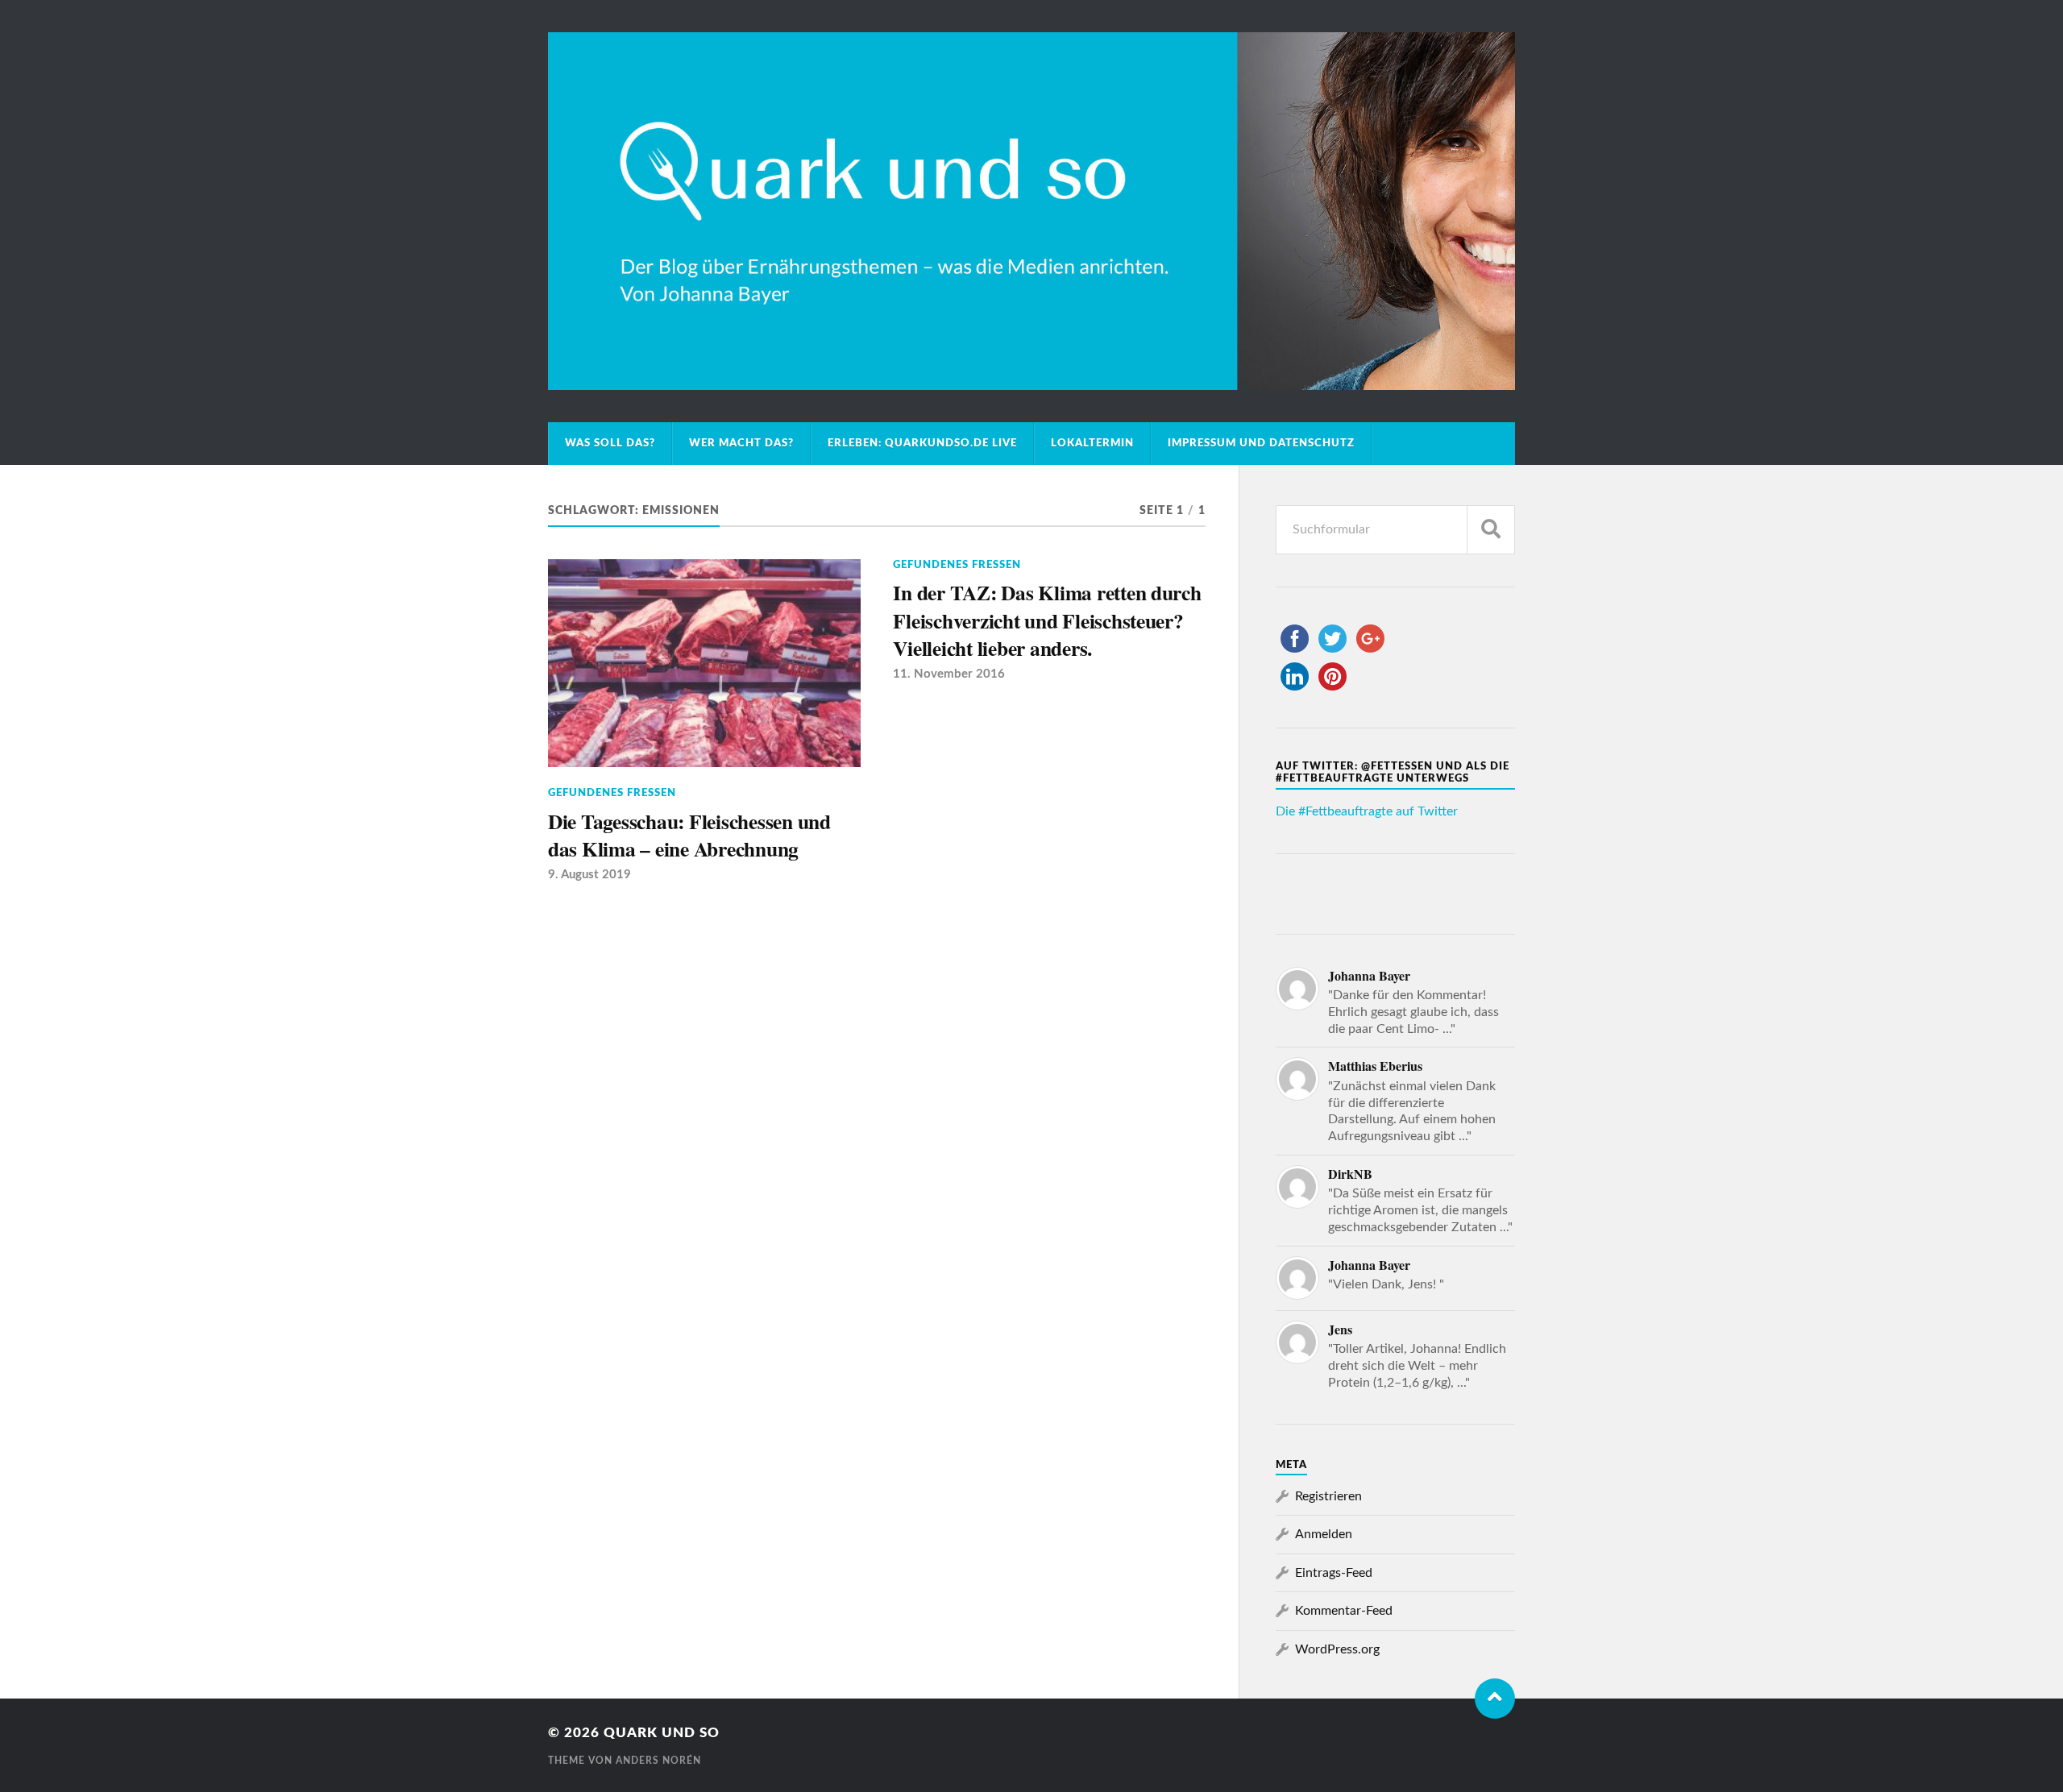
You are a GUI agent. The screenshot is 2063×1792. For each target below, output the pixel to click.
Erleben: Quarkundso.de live (922, 443)
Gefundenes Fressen (612, 793)
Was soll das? (610, 443)
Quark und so (662, 1733)
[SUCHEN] (1491, 530)
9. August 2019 (589, 875)
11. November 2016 (949, 674)
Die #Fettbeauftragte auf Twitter (1367, 811)
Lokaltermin (1092, 443)
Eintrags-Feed (1334, 1573)
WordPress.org (1337, 1649)
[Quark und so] (1031, 211)
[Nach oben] (1495, 1699)
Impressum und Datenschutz (1261, 443)
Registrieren (1328, 1496)
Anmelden (1324, 1534)
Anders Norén (658, 1761)
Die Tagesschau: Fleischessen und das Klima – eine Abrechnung (689, 835)
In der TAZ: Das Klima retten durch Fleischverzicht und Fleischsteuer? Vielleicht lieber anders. (1047, 620)
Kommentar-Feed (1344, 1611)
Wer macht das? (741, 443)
